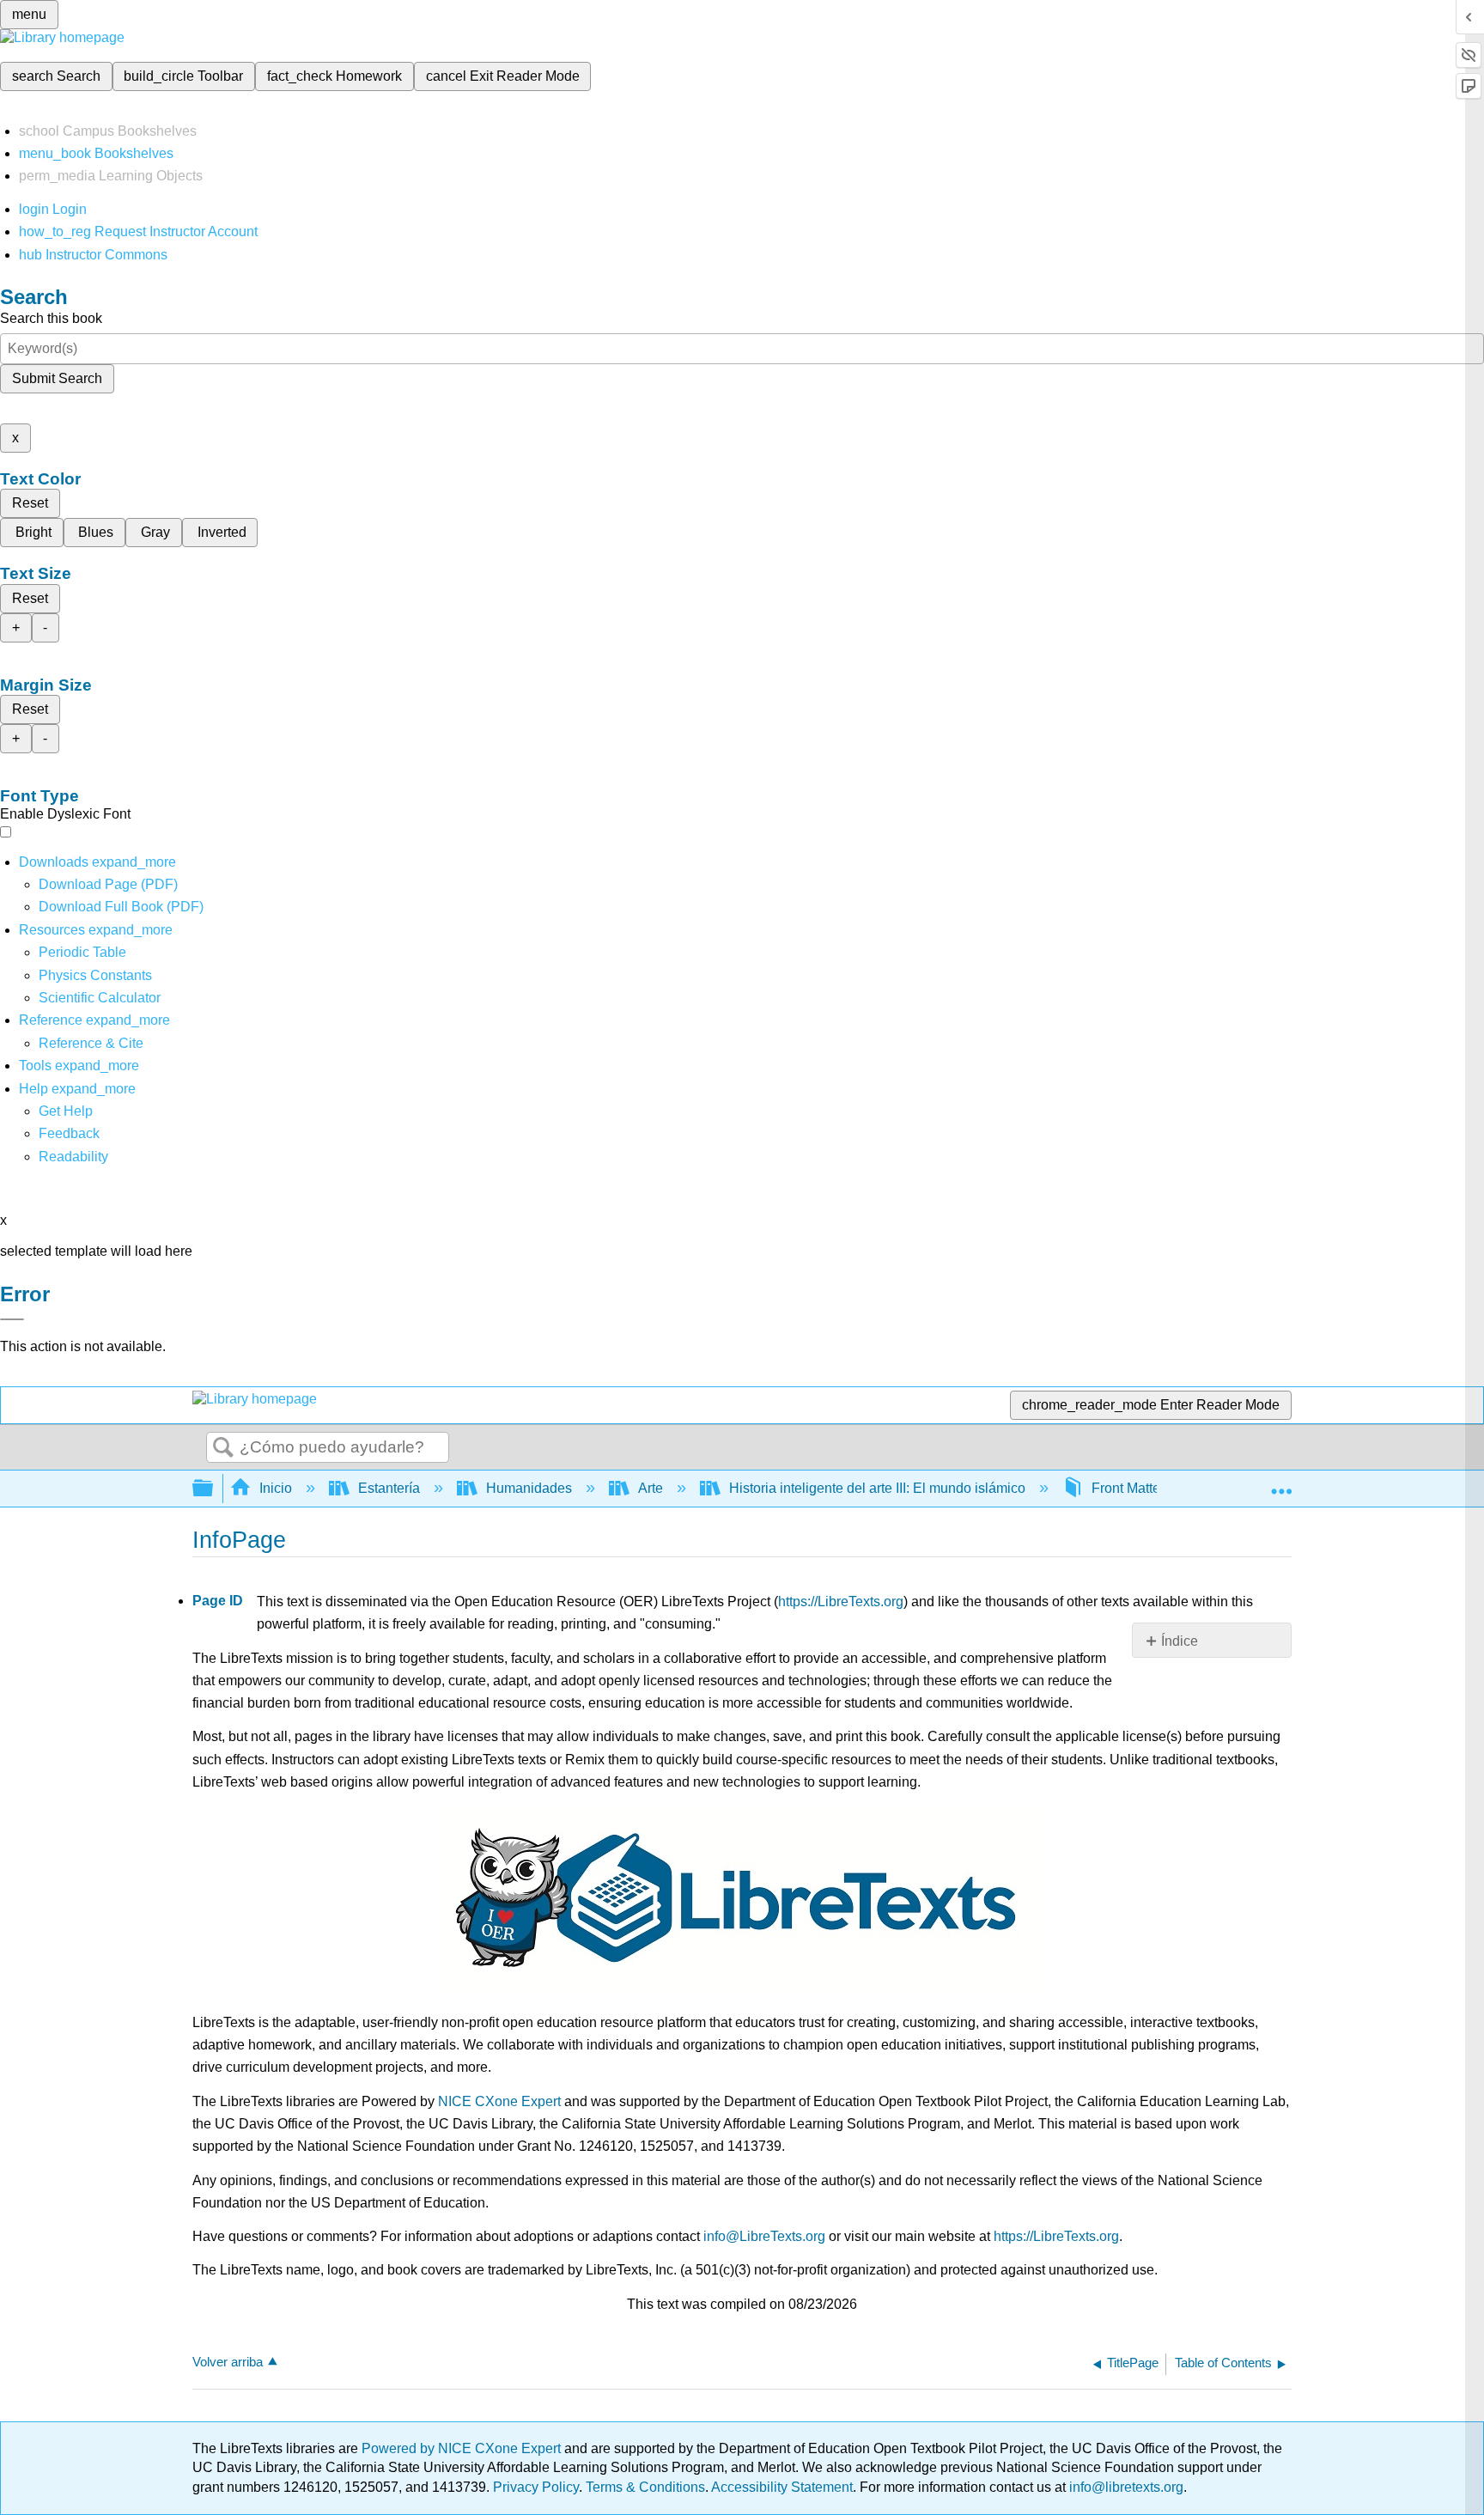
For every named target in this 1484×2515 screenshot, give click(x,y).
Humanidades (529, 1488)
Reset (30, 503)
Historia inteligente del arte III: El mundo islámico (877, 1488)
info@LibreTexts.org (764, 2236)
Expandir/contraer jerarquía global (214, 1489)
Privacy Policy (536, 2487)
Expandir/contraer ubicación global (1281, 1483)
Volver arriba (228, 2362)
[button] (69, 1133)
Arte (651, 1488)
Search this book (51, 318)
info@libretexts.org (1125, 2487)
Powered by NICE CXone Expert (463, 2448)
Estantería (389, 1488)
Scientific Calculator (100, 998)
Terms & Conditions (645, 2487)
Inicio (276, 1488)
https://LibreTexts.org (841, 1602)
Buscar (223, 1448)
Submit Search (57, 378)
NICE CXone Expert (499, 2101)
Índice (1180, 1641)
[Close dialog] (12, 1319)
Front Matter (1128, 1488)
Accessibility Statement (782, 2487)
